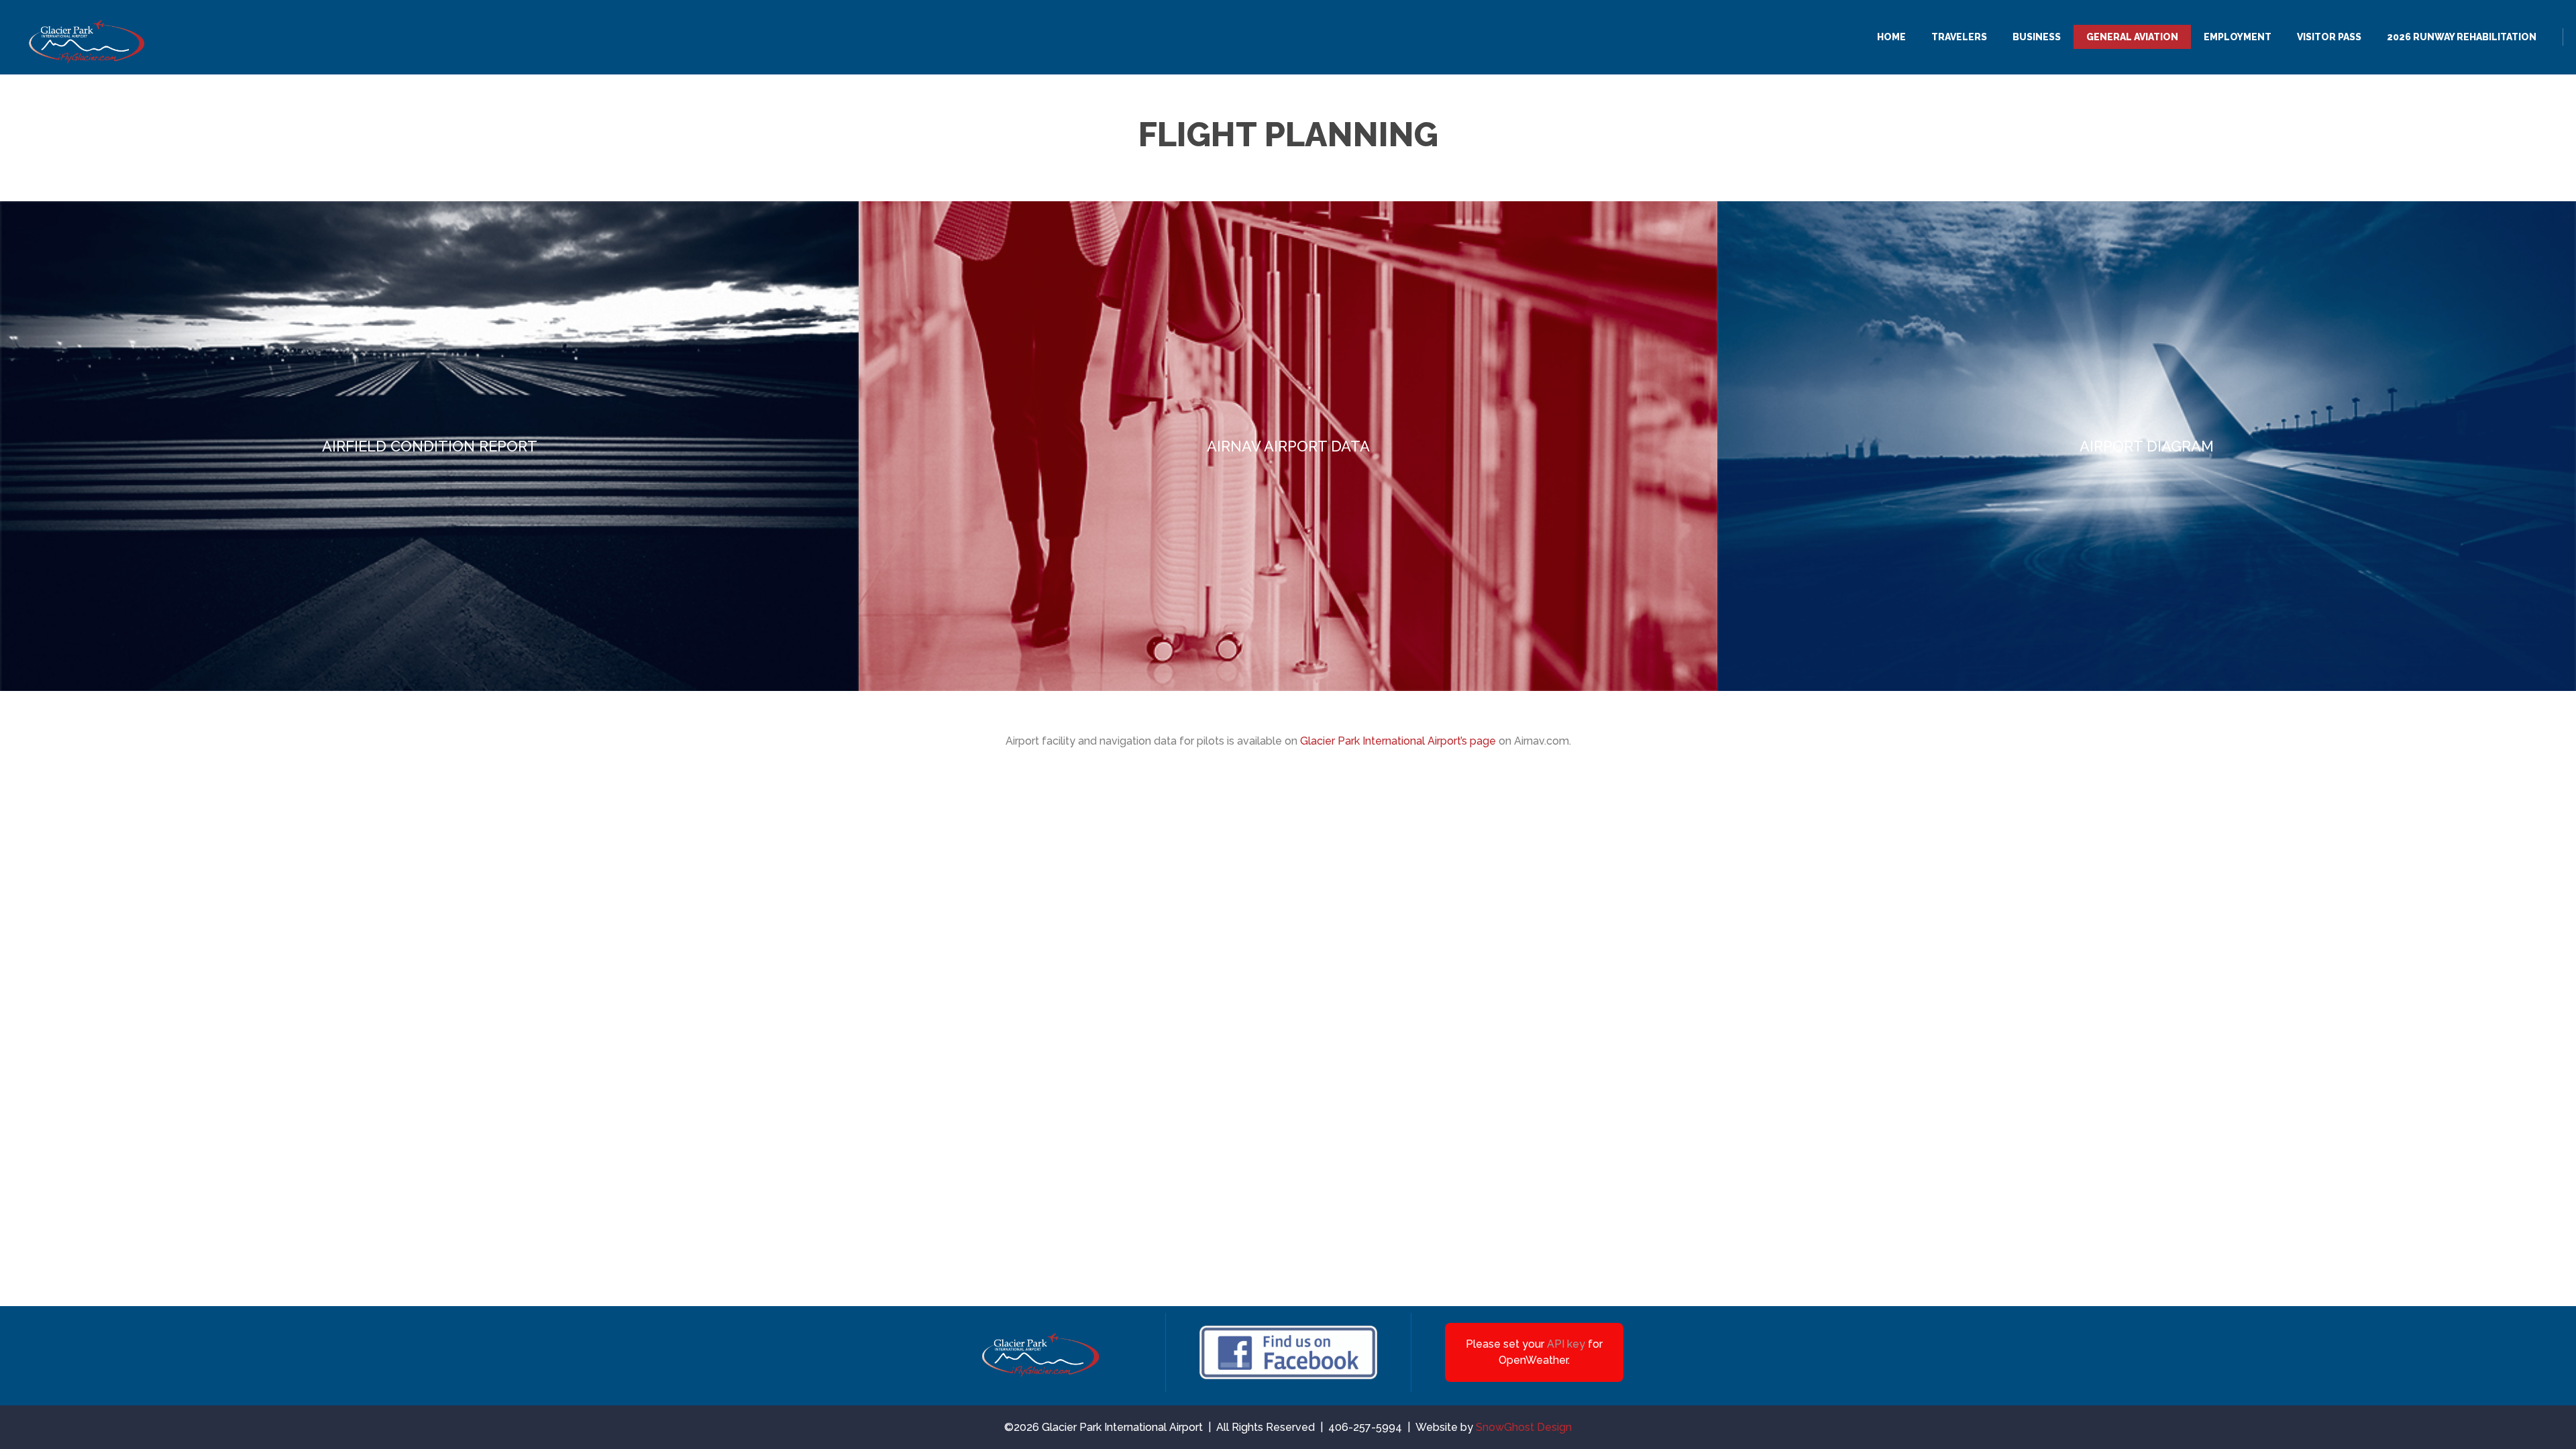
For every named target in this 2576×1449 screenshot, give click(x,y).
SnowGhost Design (1524, 1427)
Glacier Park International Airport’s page (1398, 741)
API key (1566, 1344)
